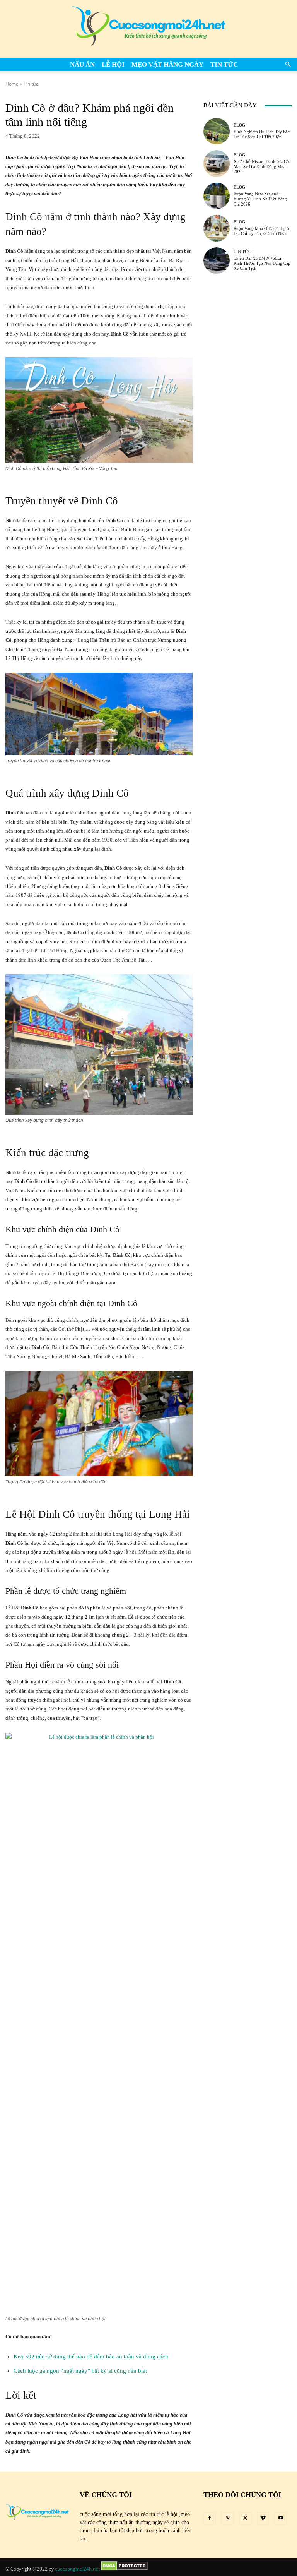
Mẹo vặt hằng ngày (167, 64)
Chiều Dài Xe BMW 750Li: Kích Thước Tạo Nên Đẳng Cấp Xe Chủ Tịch (262, 263)
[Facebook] (210, 2518)
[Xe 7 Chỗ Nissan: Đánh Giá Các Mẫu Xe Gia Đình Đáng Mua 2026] (217, 163)
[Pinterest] (227, 2518)
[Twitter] (245, 2518)
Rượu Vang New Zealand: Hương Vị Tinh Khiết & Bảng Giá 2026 (260, 199)
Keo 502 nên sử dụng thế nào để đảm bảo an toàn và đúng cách (91, 2357)
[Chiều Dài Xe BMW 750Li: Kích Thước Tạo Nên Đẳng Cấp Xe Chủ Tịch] (217, 261)
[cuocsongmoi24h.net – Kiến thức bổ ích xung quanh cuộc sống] (148, 29)
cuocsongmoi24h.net (77, 2569)
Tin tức (224, 64)
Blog (239, 125)
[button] (288, 64)
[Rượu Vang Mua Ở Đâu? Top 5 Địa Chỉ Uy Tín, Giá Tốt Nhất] (217, 228)
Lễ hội (113, 64)
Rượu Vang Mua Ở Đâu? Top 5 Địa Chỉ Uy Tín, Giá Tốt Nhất (261, 231)
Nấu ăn (82, 64)
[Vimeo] (263, 2518)
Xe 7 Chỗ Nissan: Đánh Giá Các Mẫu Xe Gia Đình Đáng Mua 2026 (262, 166)
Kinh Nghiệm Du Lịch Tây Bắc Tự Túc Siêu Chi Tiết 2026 (262, 134)
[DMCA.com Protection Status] (124, 2569)
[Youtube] (281, 2518)
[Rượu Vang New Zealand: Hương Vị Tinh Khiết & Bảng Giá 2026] (217, 196)
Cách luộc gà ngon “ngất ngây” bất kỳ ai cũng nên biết (80, 2371)
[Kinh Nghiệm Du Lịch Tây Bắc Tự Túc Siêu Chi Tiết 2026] (217, 131)
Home (12, 84)
